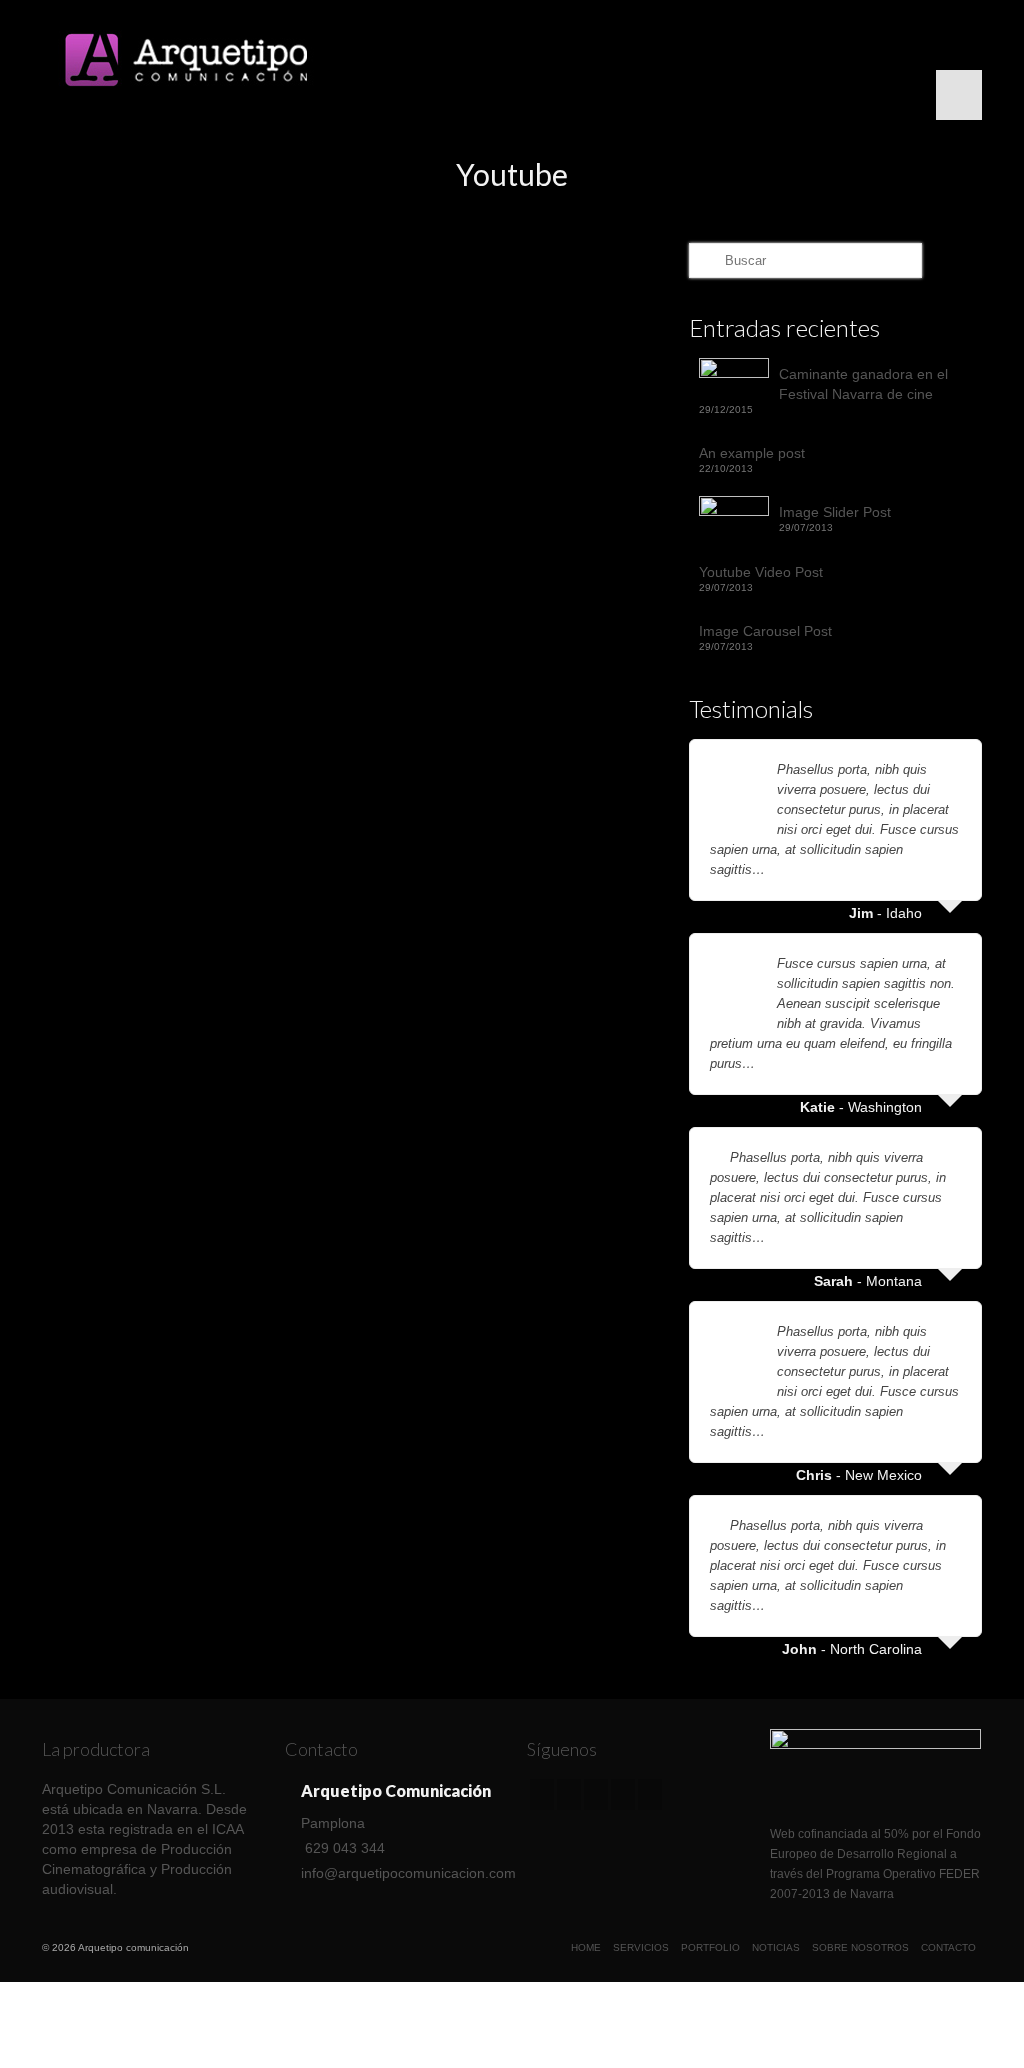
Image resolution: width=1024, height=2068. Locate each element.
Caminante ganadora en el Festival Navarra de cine (863, 384)
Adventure (95, 811)
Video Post (284, 664)
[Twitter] (569, 1794)
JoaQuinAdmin (129, 664)
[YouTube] (623, 1794)
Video (138, 811)
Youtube (177, 811)
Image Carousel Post (765, 631)
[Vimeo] (596, 1794)
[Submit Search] (704, 260)
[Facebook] (542, 1794)
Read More (98, 759)
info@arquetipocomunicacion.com (408, 1873)
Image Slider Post (835, 512)
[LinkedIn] (650, 1794)
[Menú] (959, 95)
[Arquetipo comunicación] (188, 60)
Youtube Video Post (761, 572)
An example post (752, 453)
